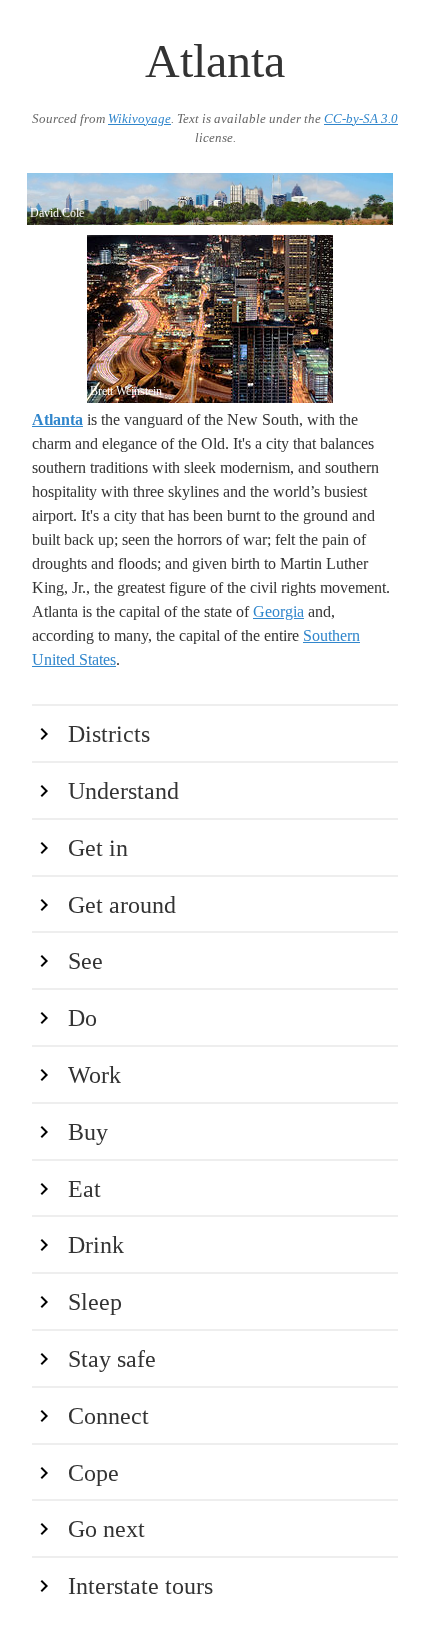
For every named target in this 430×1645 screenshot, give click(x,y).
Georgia (278, 611)
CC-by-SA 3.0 (361, 119)
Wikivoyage (139, 119)
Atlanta (57, 419)
